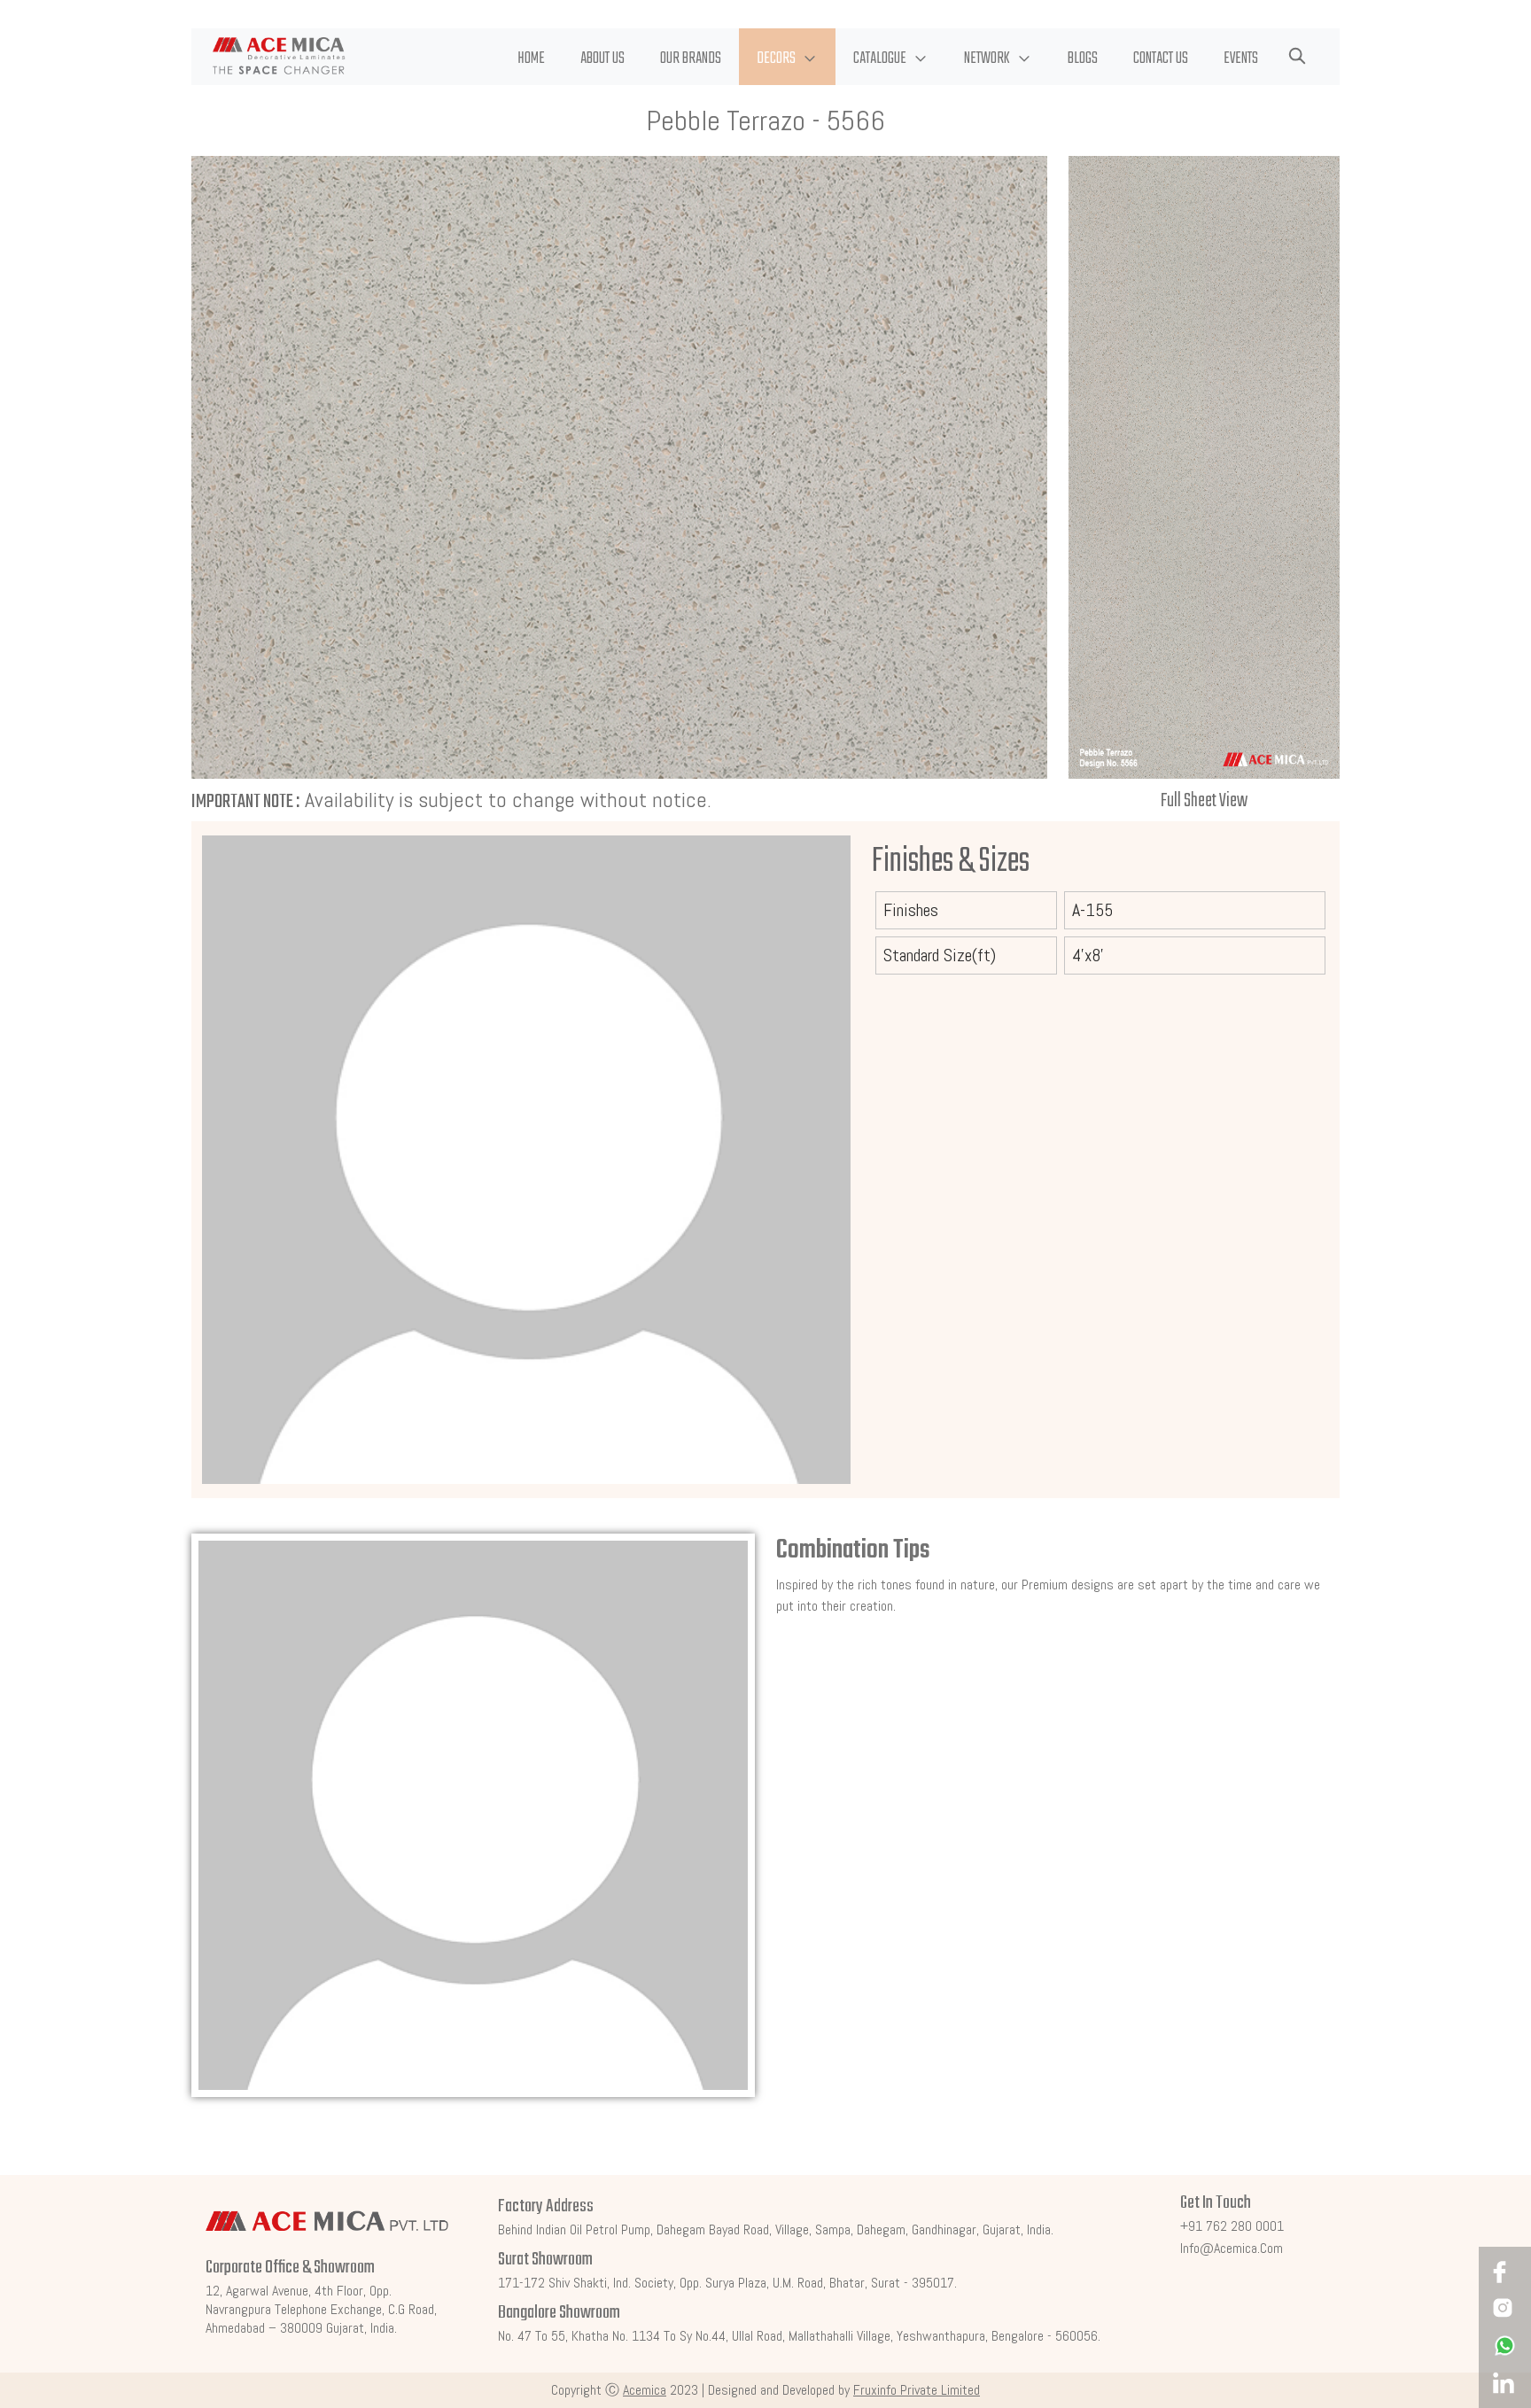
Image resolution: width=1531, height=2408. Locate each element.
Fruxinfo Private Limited (917, 2390)
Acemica (645, 2390)
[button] (787, 57)
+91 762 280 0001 (1232, 2226)
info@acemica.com (1232, 2248)
